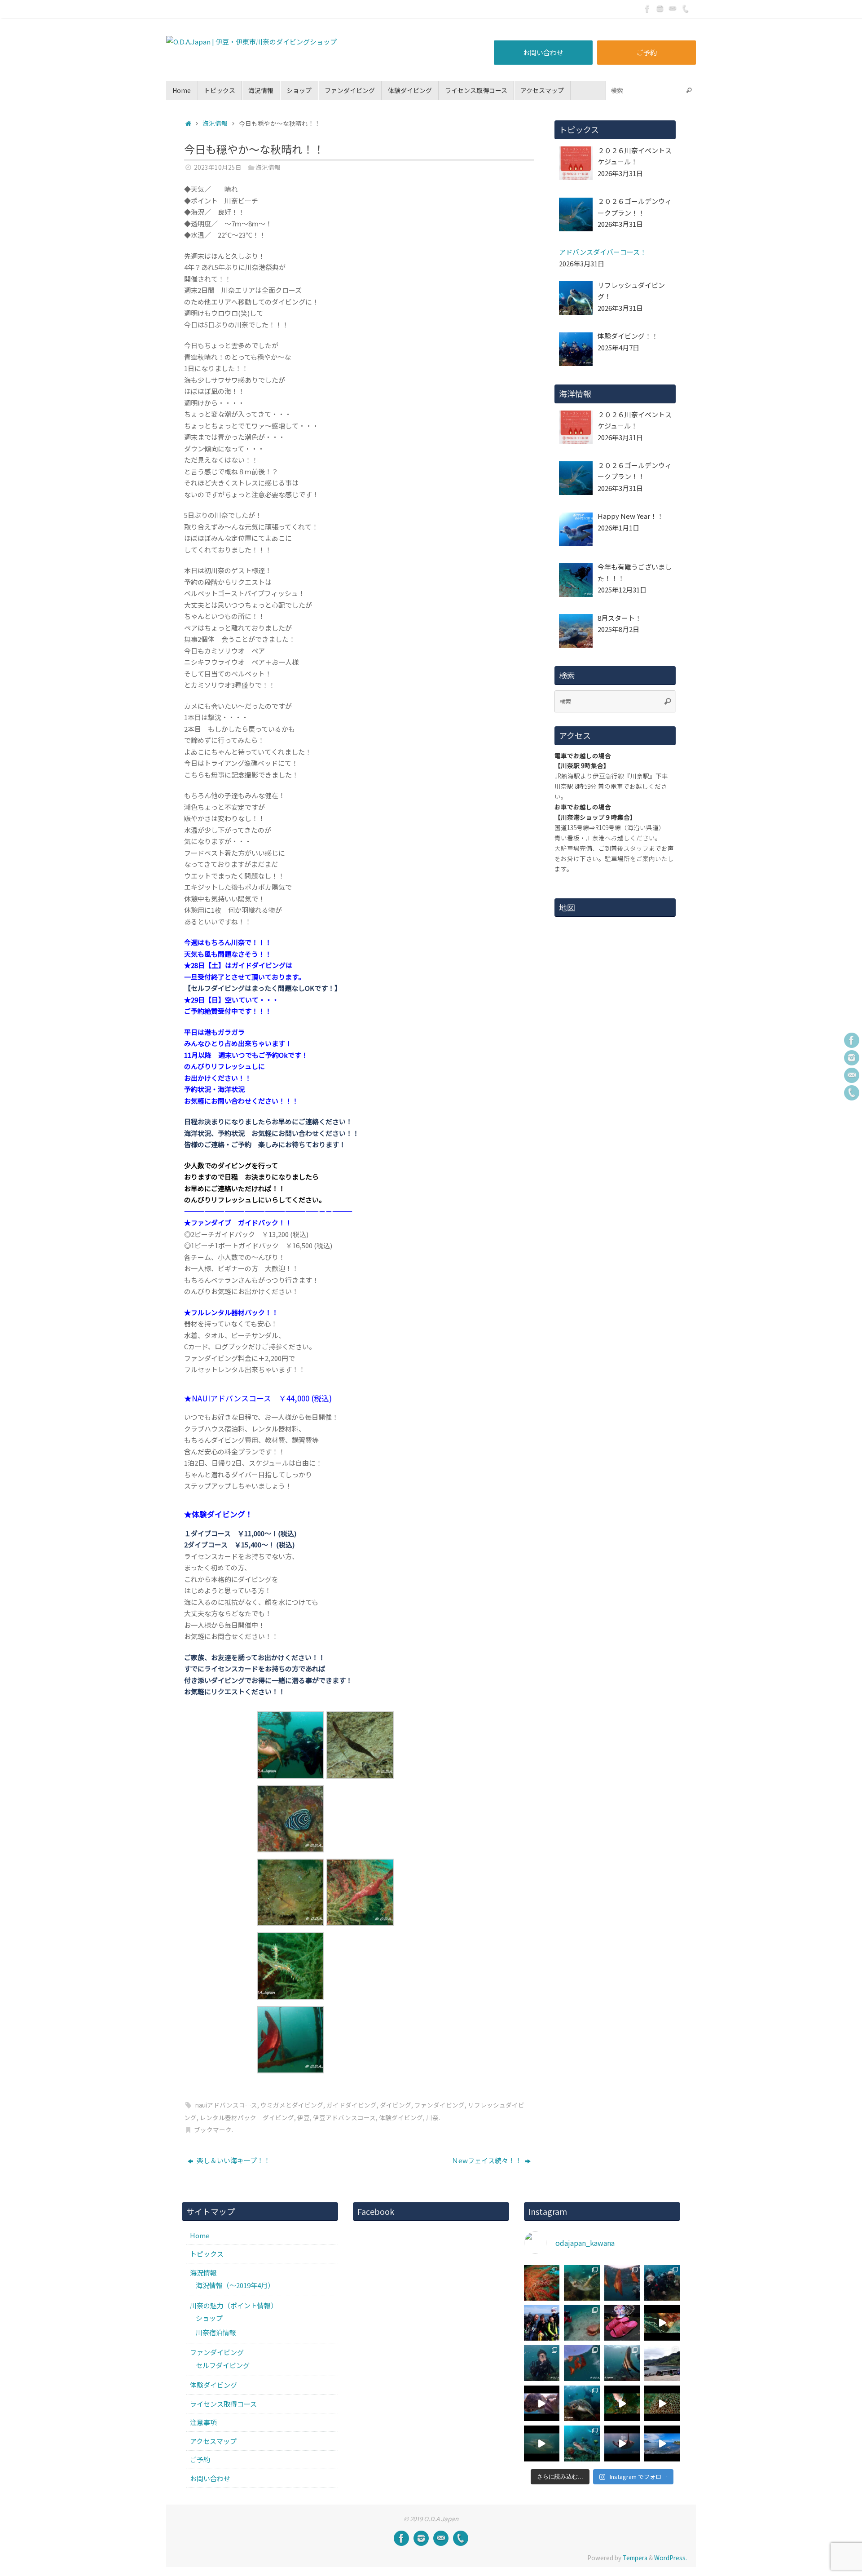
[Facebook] (647, 9)
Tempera (635, 2558)
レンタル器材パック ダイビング (247, 2117)
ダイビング (396, 2105)
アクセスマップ (213, 2441)
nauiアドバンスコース (226, 2105)
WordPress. (671, 2558)
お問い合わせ (543, 52)
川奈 (432, 2117)
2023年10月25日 (218, 167)
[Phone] (685, 9)
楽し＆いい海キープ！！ (233, 2160)
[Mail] (673, 9)
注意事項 (203, 2422)
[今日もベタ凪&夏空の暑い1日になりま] (542, 2323)
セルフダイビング (223, 2365)
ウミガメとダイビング (292, 2105)
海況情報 (215, 123)
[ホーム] (188, 123)
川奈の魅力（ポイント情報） (234, 2305)
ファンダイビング (440, 2105)
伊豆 (303, 2117)
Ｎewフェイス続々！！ (487, 2160)
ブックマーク (213, 2130)
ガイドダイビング (352, 2105)
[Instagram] (660, 9)
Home (200, 2235)
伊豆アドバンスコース (344, 2117)
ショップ (209, 2318)
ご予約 (647, 52)
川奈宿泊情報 (216, 2332)
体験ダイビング (401, 2117)
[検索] (689, 91)
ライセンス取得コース (223, 2404)
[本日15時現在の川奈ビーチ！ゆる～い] (662, 2443)
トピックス (207, 2254)
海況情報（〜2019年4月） (235, 2285)
